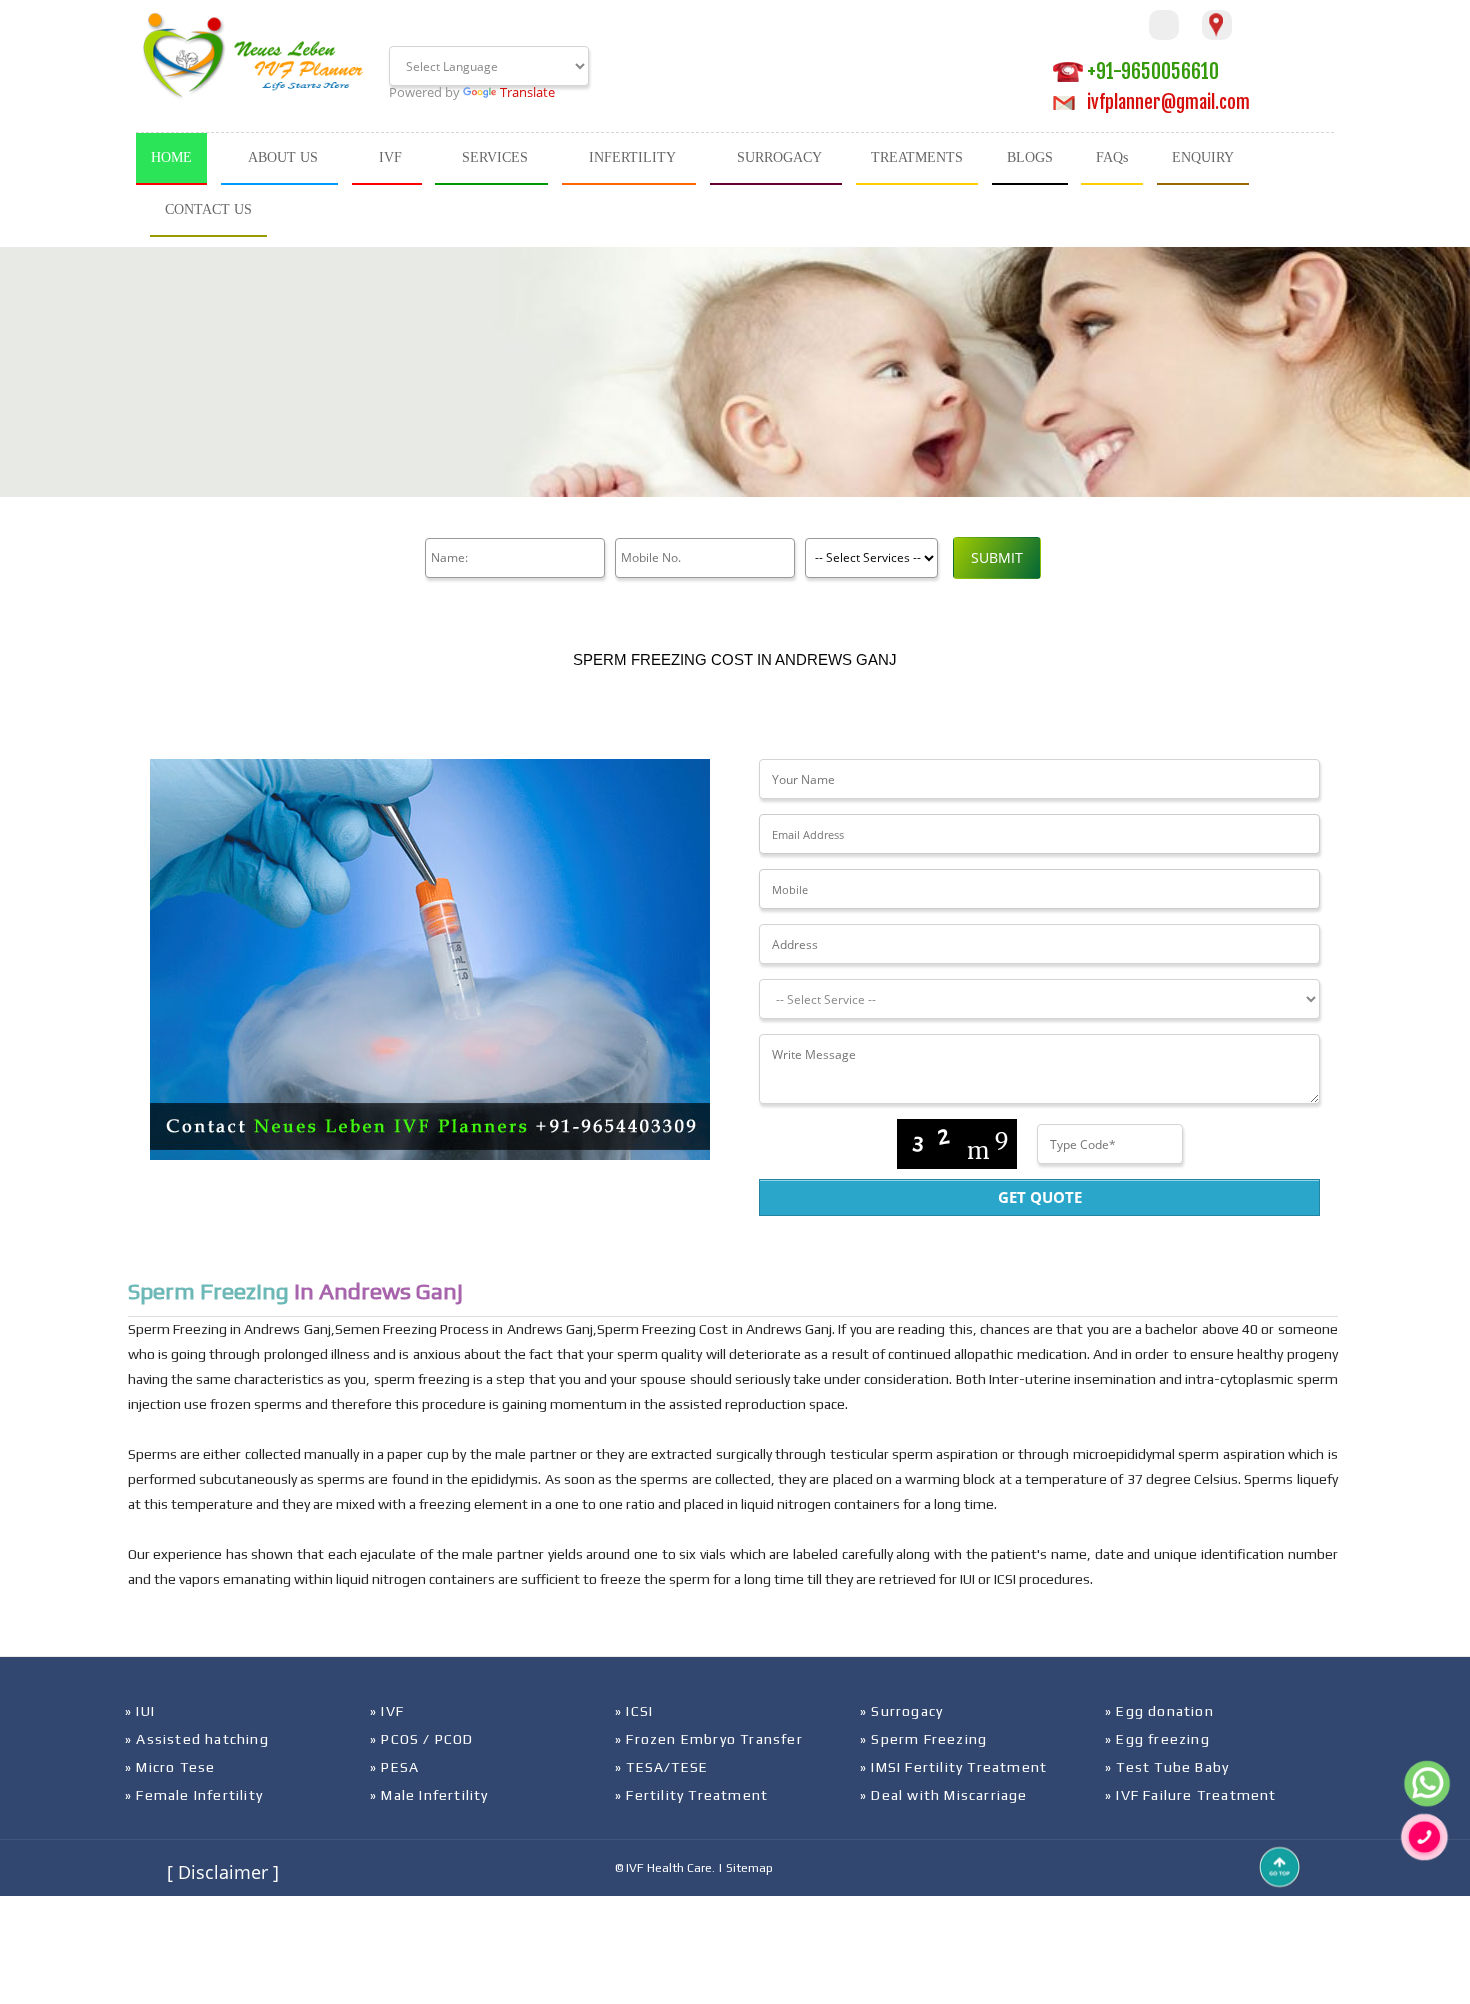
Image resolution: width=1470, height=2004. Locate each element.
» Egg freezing (1157, 1739)
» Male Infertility (429, 1795)
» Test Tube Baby (1167, 1767)
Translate (527, 92)
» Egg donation (1159, 1711)
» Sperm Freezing (923, 1739)
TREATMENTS (917, 157)
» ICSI (634, 1711)
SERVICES (495, 157)
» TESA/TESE (661, 1767)
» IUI (140, 1711)
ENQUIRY (1203, 157)
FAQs (1112, 157)
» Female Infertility (194, 1795)
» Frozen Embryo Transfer (709, 1739)
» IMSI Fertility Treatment (953, 1767)
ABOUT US (283, 157)
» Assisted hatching (197, 1739)
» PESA (394, 1767)
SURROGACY (779, 157)
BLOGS (1030, 157)
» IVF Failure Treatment (1191, 1795)
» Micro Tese (170, 1767)
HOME (171, 157)
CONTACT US (208, 209)
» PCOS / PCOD (422, 1739)
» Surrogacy (901, 1711)
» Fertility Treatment (691, 1795)
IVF (390, 157)
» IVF (387, 1711)
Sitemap (749, 1868)
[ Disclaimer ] (223, 1872)
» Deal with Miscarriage (944, 1795)
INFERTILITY (632, 157)
